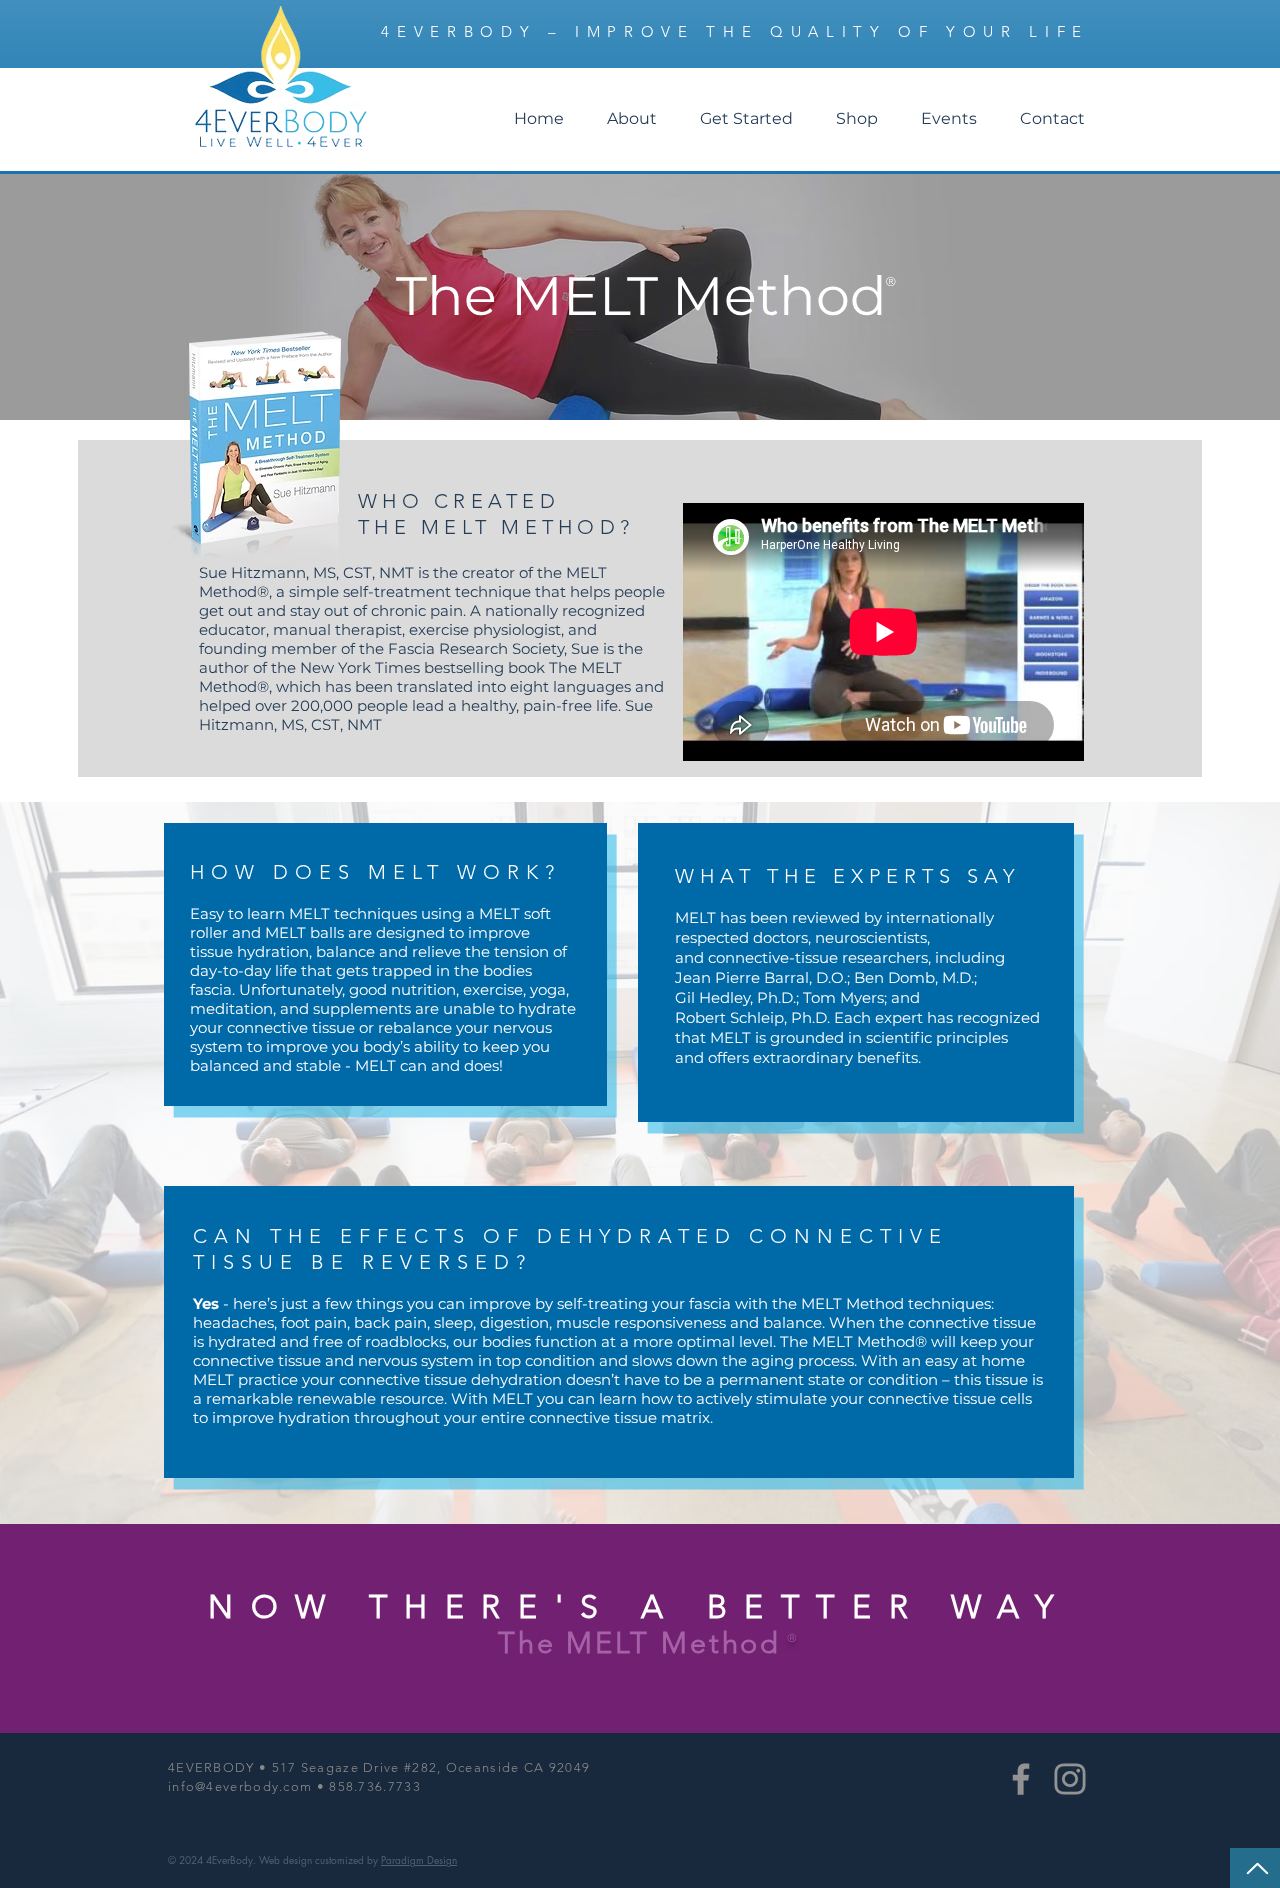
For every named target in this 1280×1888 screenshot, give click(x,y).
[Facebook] (1021, 1779)
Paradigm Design (419, 1859)
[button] (631, 119)
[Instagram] (1070, 1779)
